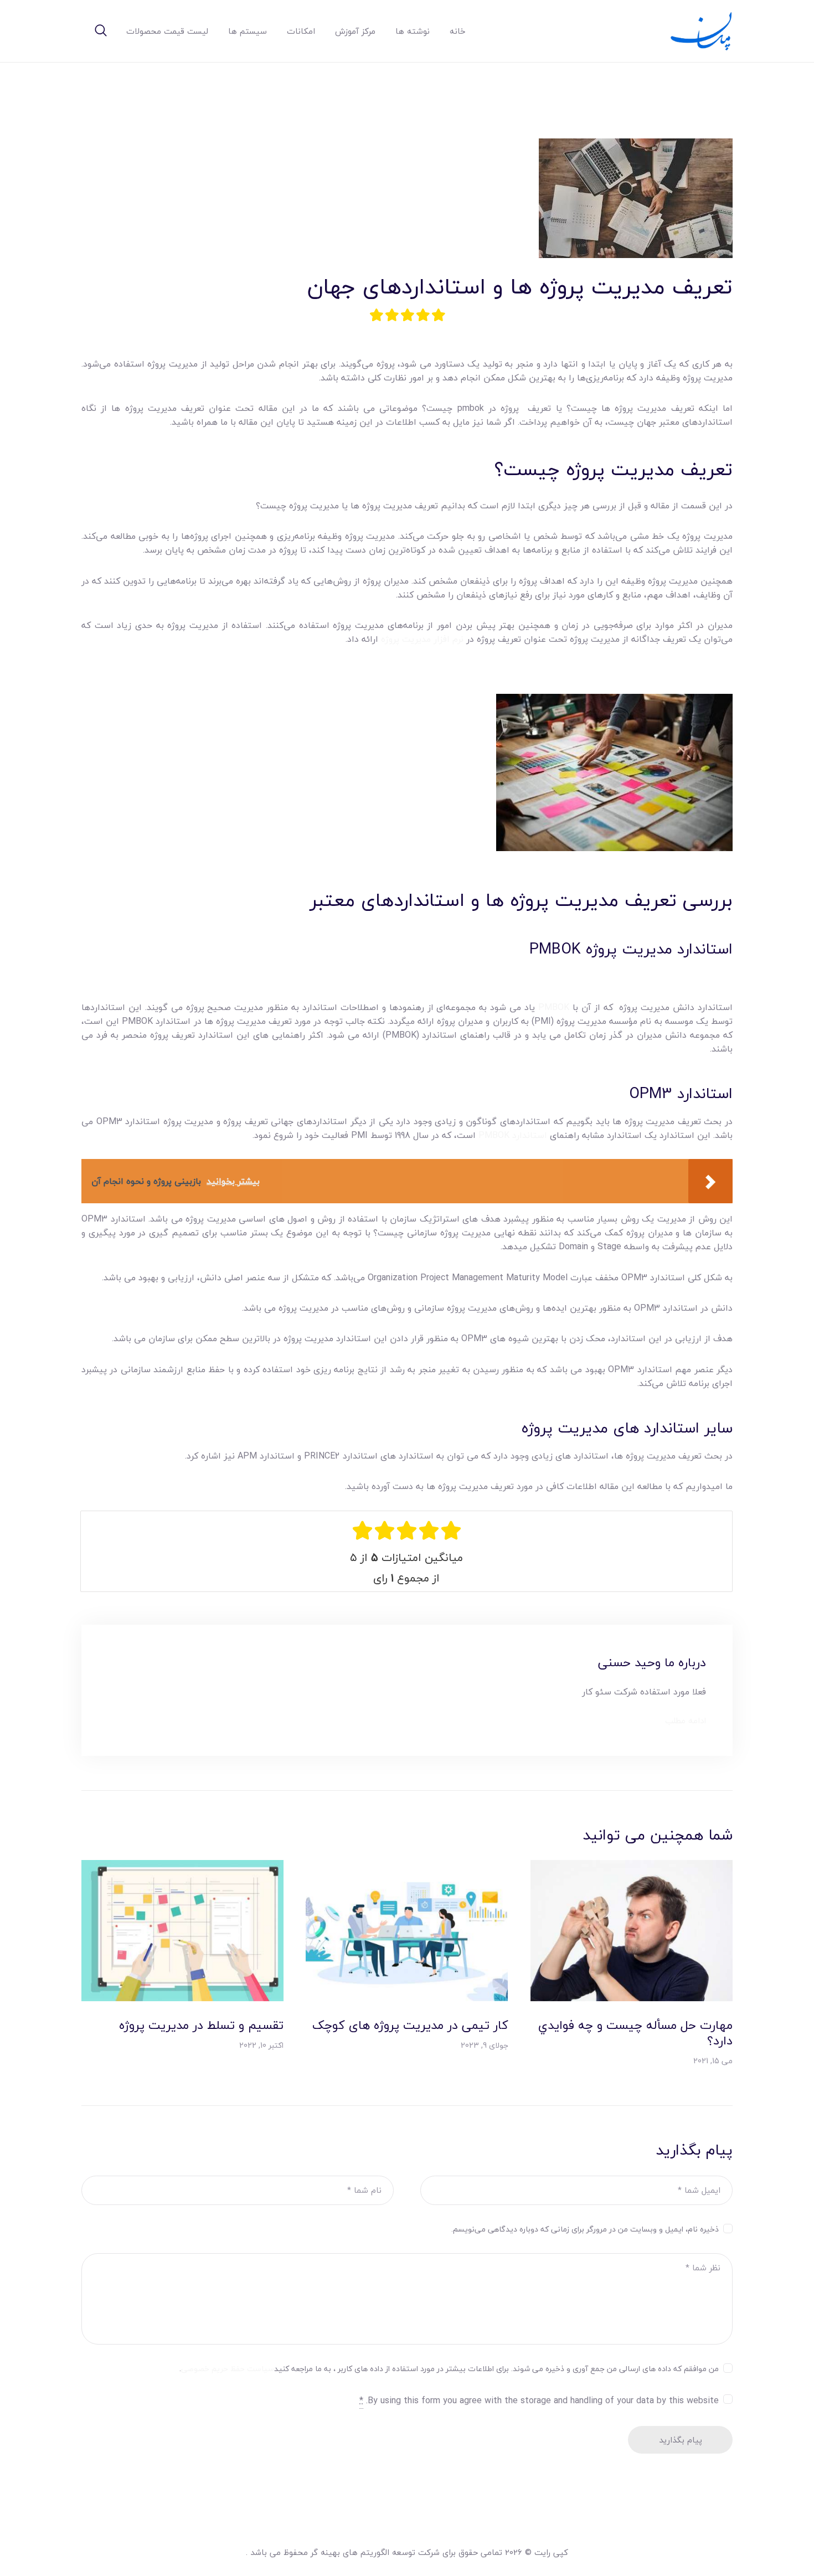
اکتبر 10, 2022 (261, 2045)
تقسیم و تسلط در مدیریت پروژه (201, 2025)
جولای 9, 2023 (485, 2045)
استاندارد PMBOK (513, 1135)
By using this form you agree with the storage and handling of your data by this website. (539, 2401)
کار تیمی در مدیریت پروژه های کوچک (410, 2025)
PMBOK (554, 1007)
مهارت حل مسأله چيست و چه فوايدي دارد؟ (635, 2033)
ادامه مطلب (686, 1721)
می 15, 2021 (713, 2061)
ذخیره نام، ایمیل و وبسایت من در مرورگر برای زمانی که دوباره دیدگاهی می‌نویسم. (585, 2229)
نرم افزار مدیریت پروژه (422, 639)
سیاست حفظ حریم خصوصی (228, 2369)
